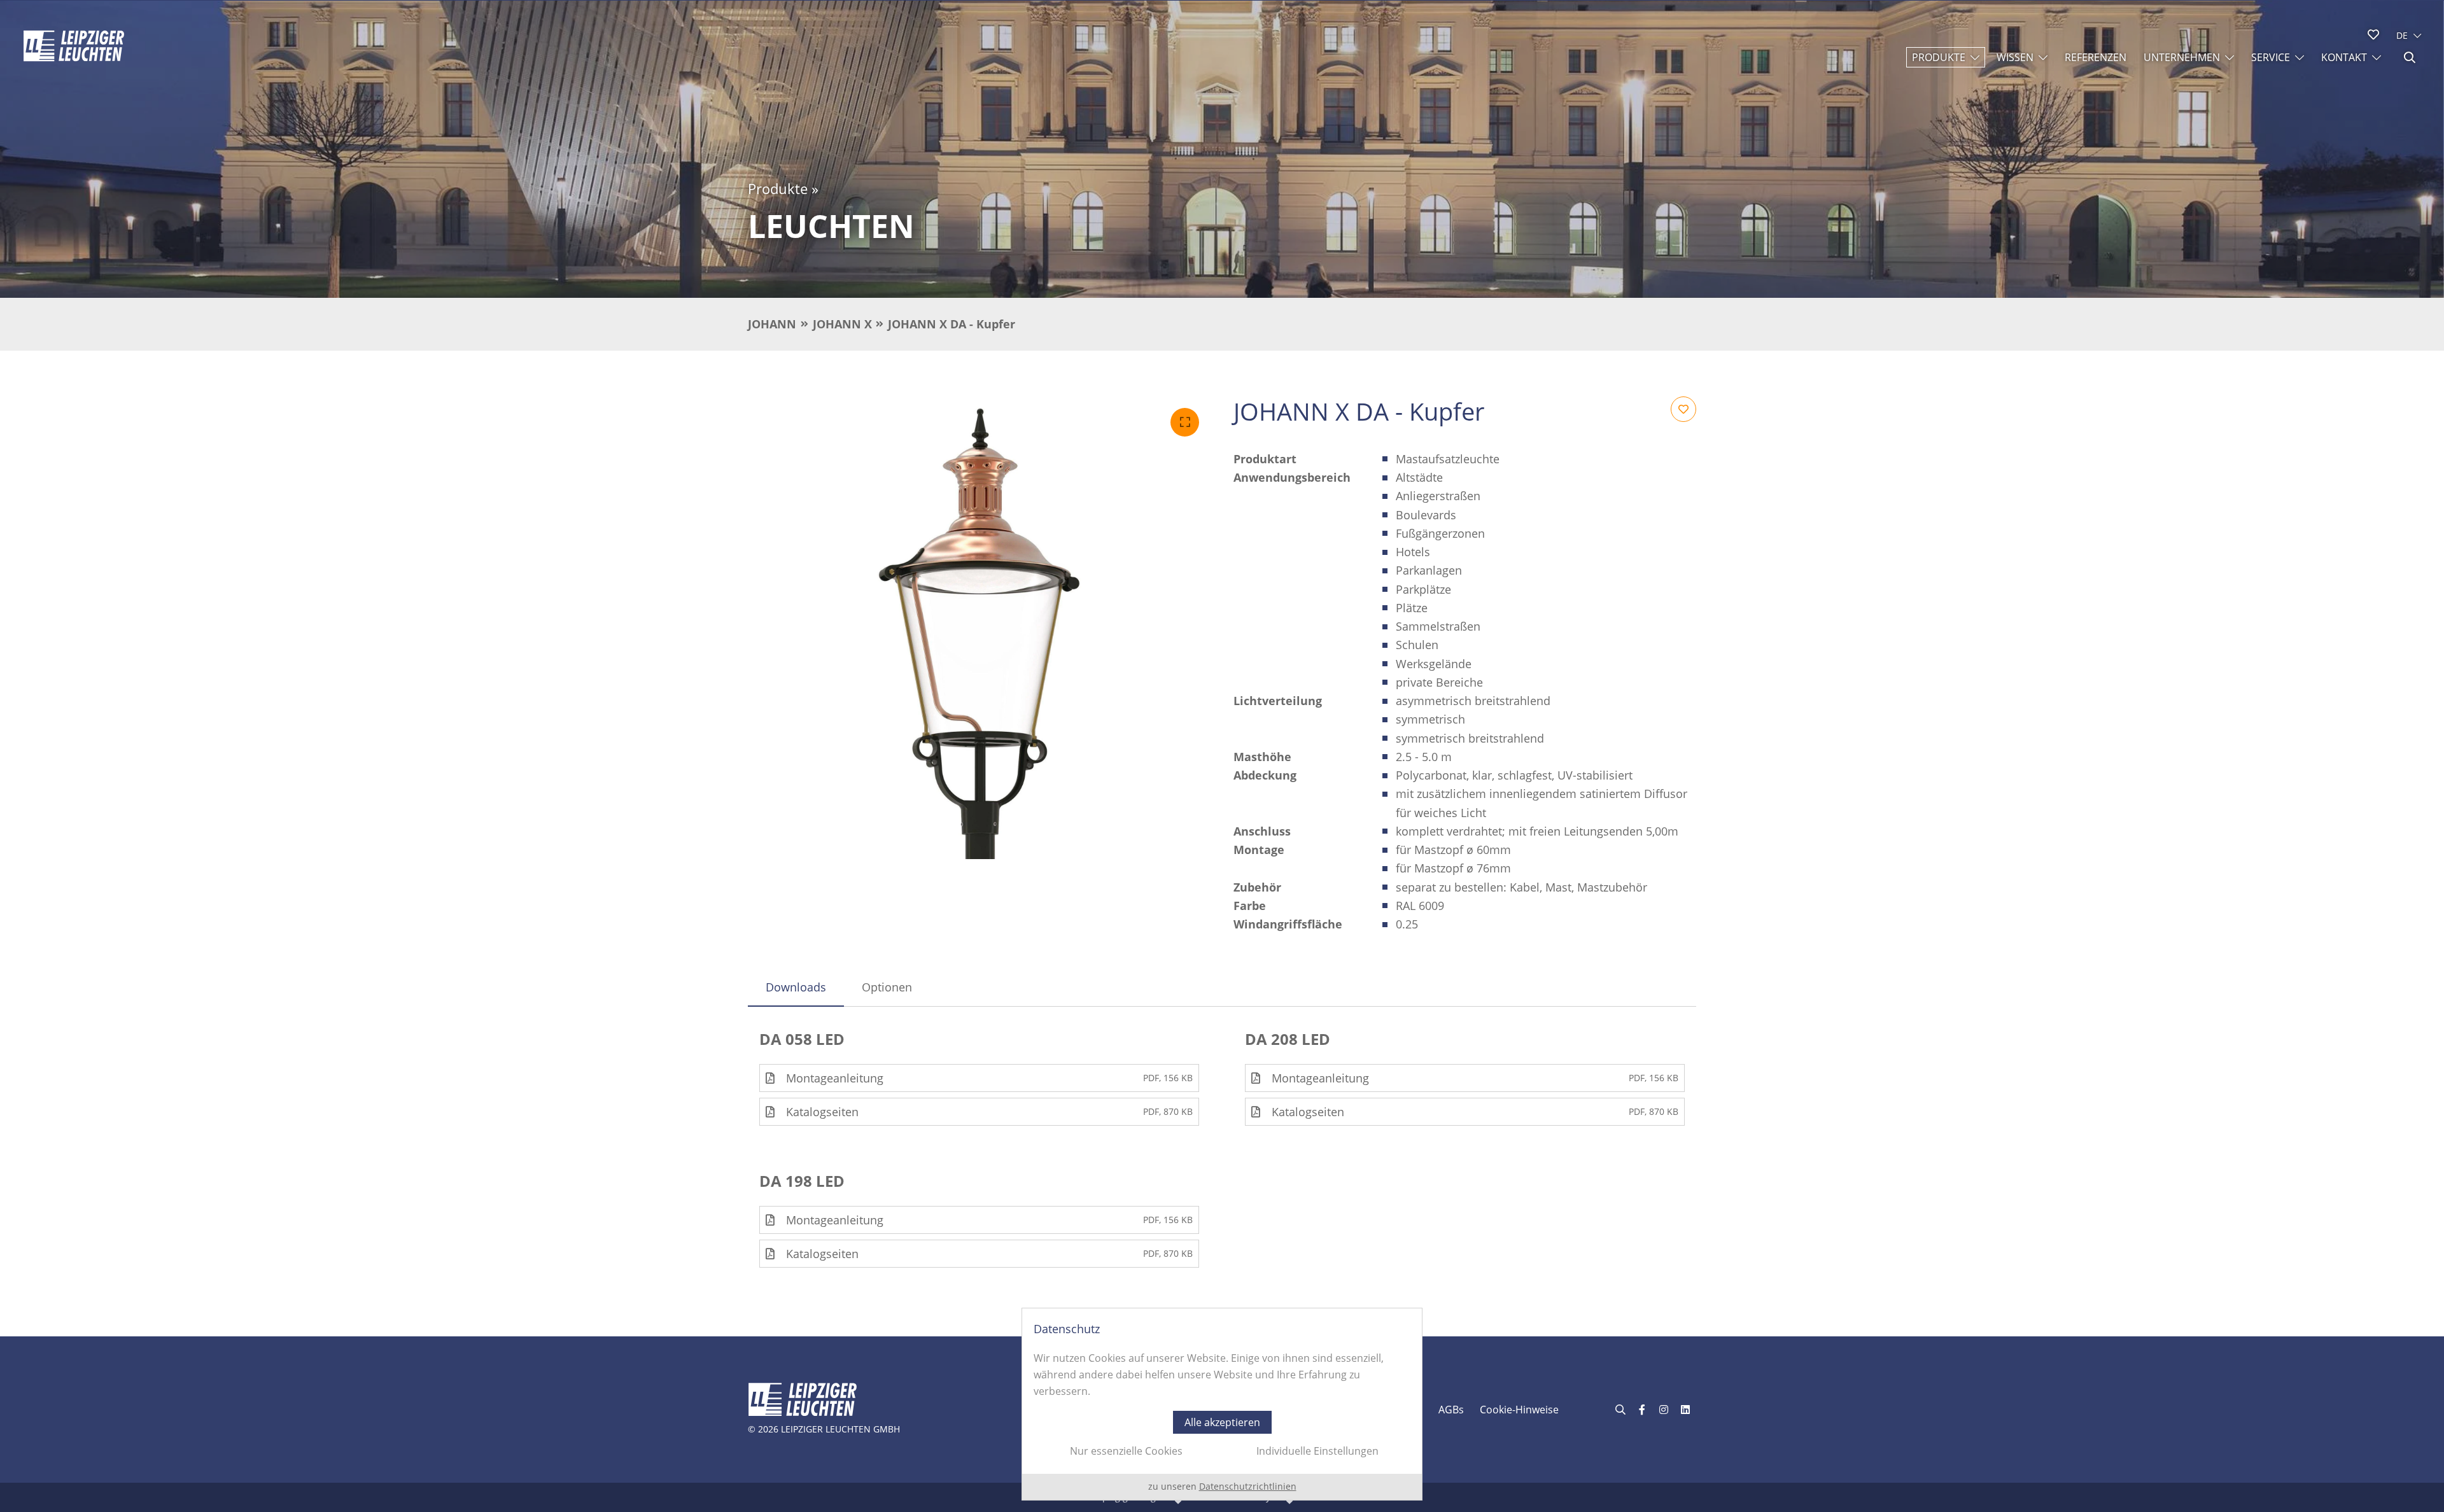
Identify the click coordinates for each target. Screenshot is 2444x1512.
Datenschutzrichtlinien (1248, 1486)
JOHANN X (842, 324)
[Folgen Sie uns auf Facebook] (1642, 1410)
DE (2402, 35)
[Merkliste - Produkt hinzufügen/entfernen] (1683, 409)
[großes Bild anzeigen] (979, 628)
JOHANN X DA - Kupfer (952, 324)
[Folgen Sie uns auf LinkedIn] (1685, 1410)
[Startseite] (74, 46)
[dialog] (1222, 1404)
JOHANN (772, 324)
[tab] (796, 987)
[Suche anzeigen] (2410, 57)
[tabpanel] (1222, 1149)
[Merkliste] (2373, 34)
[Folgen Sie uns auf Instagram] (1664, 1410)
